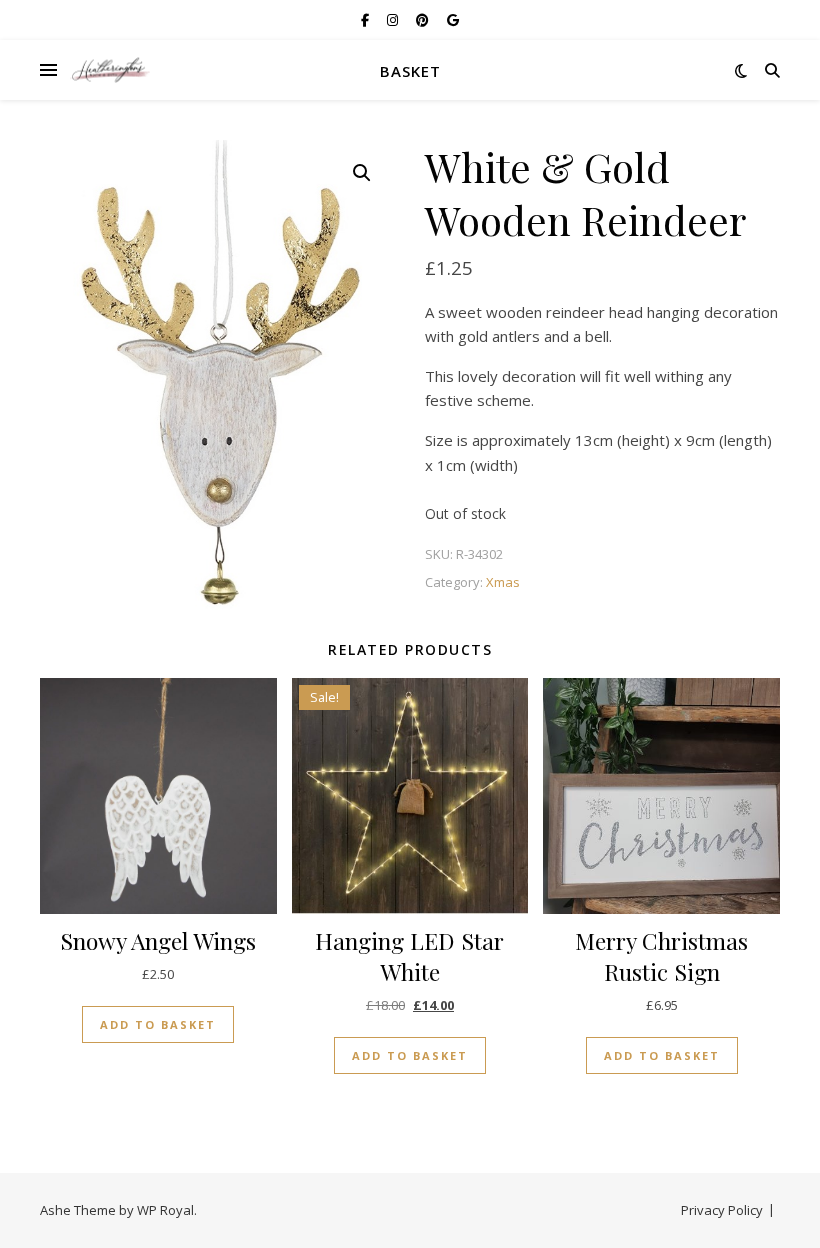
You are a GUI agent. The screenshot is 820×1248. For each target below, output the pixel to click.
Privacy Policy (722, 1210)
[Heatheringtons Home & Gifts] (110, 70)
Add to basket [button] (158, 1024)
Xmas (503, 582)
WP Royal (165, 1210)
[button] (362, 173)
